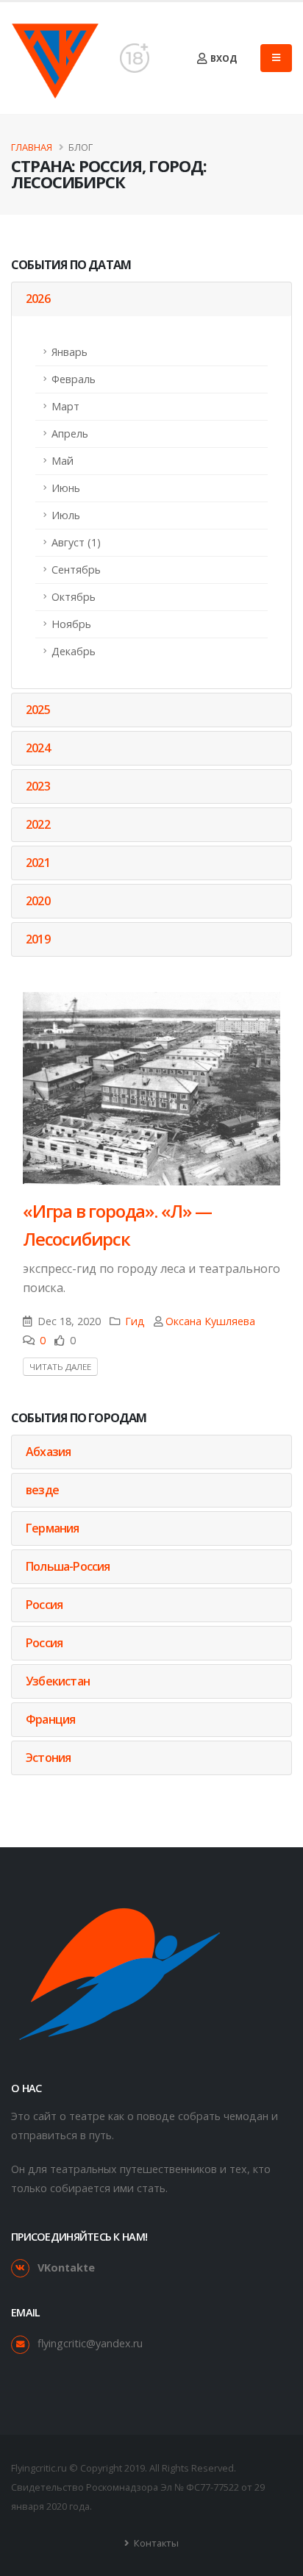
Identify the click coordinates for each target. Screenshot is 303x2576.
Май (63, 461)
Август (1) (76, 542)
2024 (38, 748)
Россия (44, 1605)
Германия (53, 1528)
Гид (135, 1321)
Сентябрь (76, 570)
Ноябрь (71, 624)
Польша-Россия (68, 1566)
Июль (66, 515)
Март (65, 406)
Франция (50, 1719)
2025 (38, 710)
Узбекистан (58, 1681)
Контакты (155, 2543)
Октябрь (74, 597)
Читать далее (60, 1367)
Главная (32, 147)
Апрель (70, 434)
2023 (38, 786)
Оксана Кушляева (210, 1321)
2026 (38, 299)
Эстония (48, 1758)
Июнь (66, 488)
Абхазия (48, 1452)
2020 (38, 901)
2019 (38, 939)
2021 (38, 863)
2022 (38, 824)
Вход (222, 58)
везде (42, 1490)
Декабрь (74, 651)
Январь (69, 352)
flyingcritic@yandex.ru (90, 2343)
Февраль (74, 379)
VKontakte (66, 2268)
